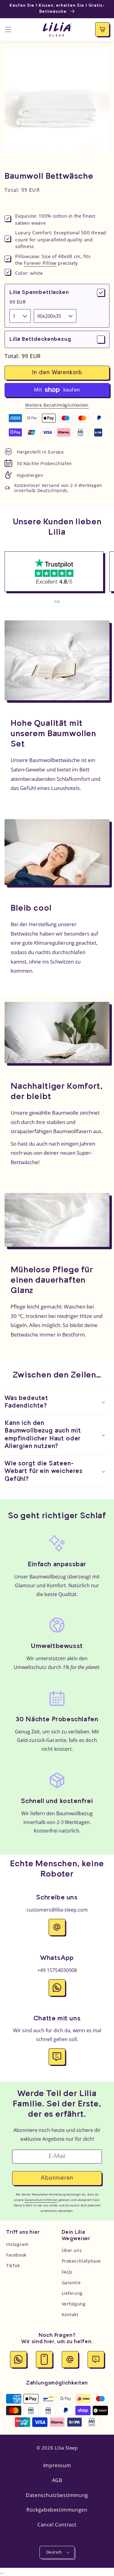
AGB (57, 2480)
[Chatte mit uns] (96, 2359)
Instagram (17, 2244)
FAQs (67, 2272)
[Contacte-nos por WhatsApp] (18, 2359)
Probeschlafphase (81, 2261)
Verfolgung (74, 2304)
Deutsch (54, 2552)
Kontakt (70, 2314)
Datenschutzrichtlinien (41, 2200)
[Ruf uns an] (44, 2359)
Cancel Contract (57, 2525)
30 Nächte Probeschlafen (44, 463)
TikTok (13, 2266)
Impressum (57, 2465)
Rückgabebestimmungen (57, 2510)
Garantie (71, 2283)
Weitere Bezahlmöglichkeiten (57, 405)
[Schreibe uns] (70, 2359)
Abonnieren (57, 2178)
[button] (8, 29)
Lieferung (72, 2293)
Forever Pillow (40, 263)
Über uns (72, 2250)
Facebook (16, 2255)
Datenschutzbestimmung (57, 2495)
